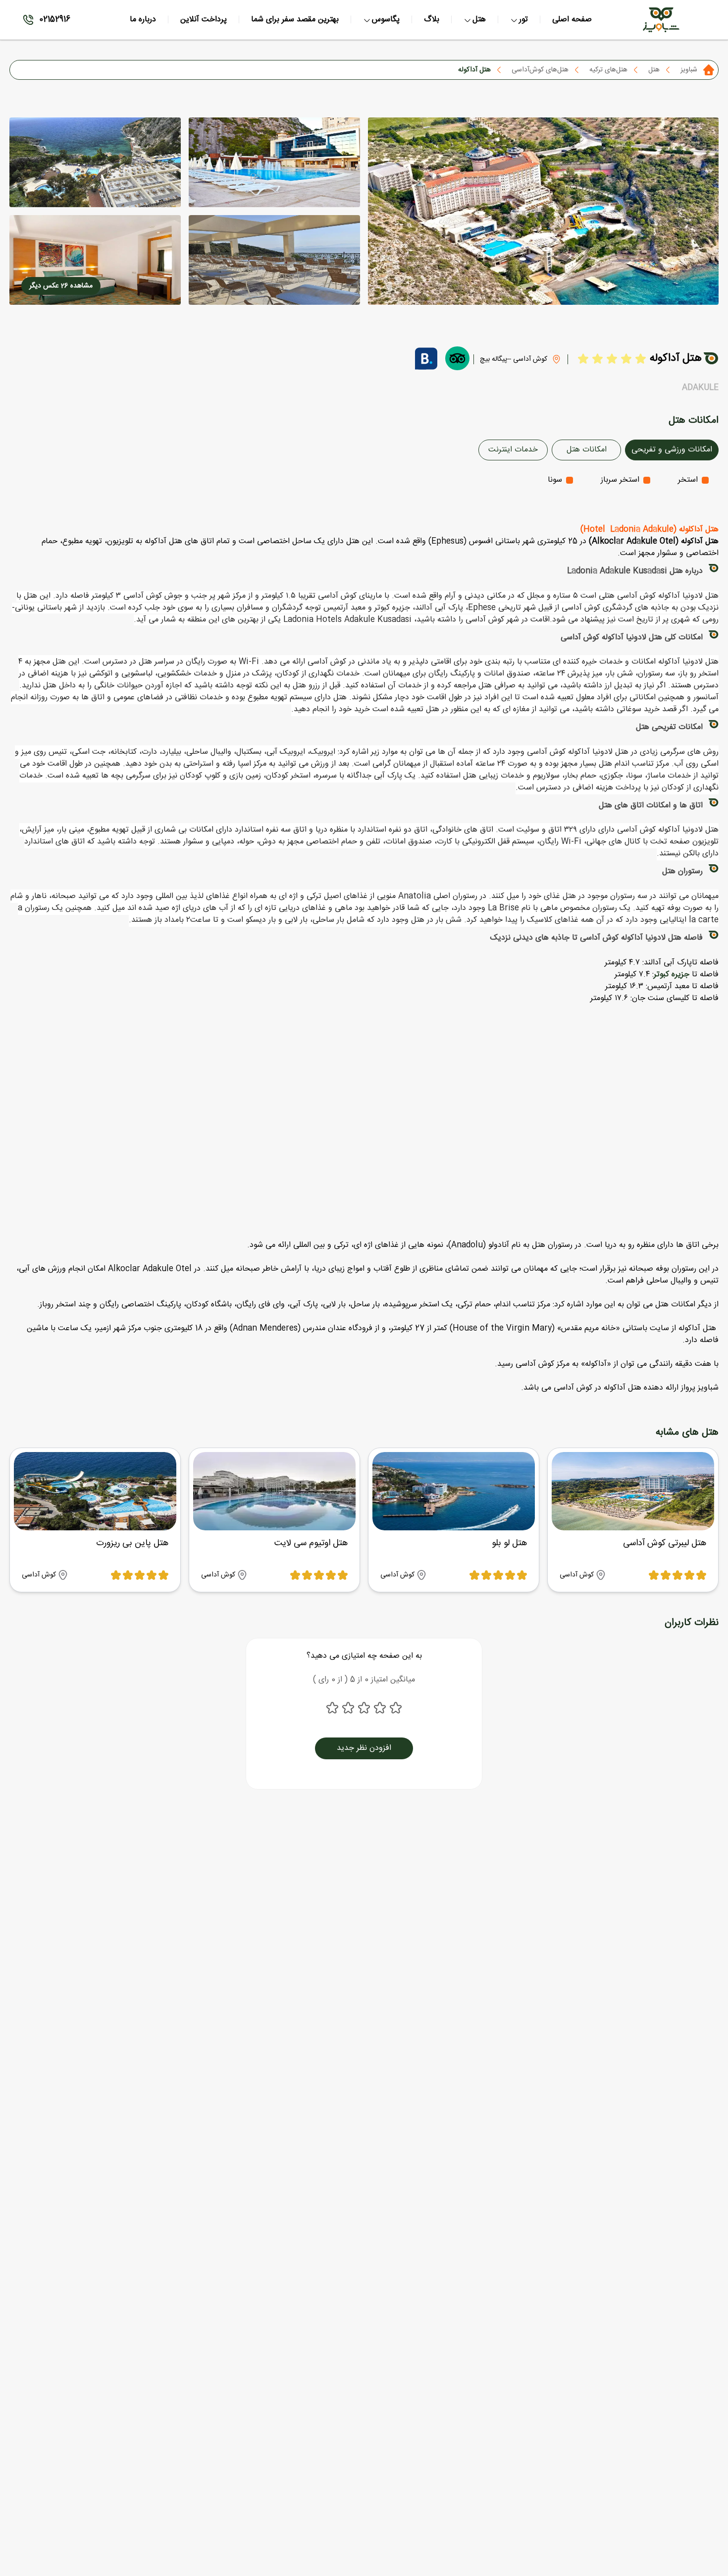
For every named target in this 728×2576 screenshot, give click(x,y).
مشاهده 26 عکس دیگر (61, 286)
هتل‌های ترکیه (608, 70)
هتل (654, 70)
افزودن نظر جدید (364, 1748)
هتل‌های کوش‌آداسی (540, 70)
